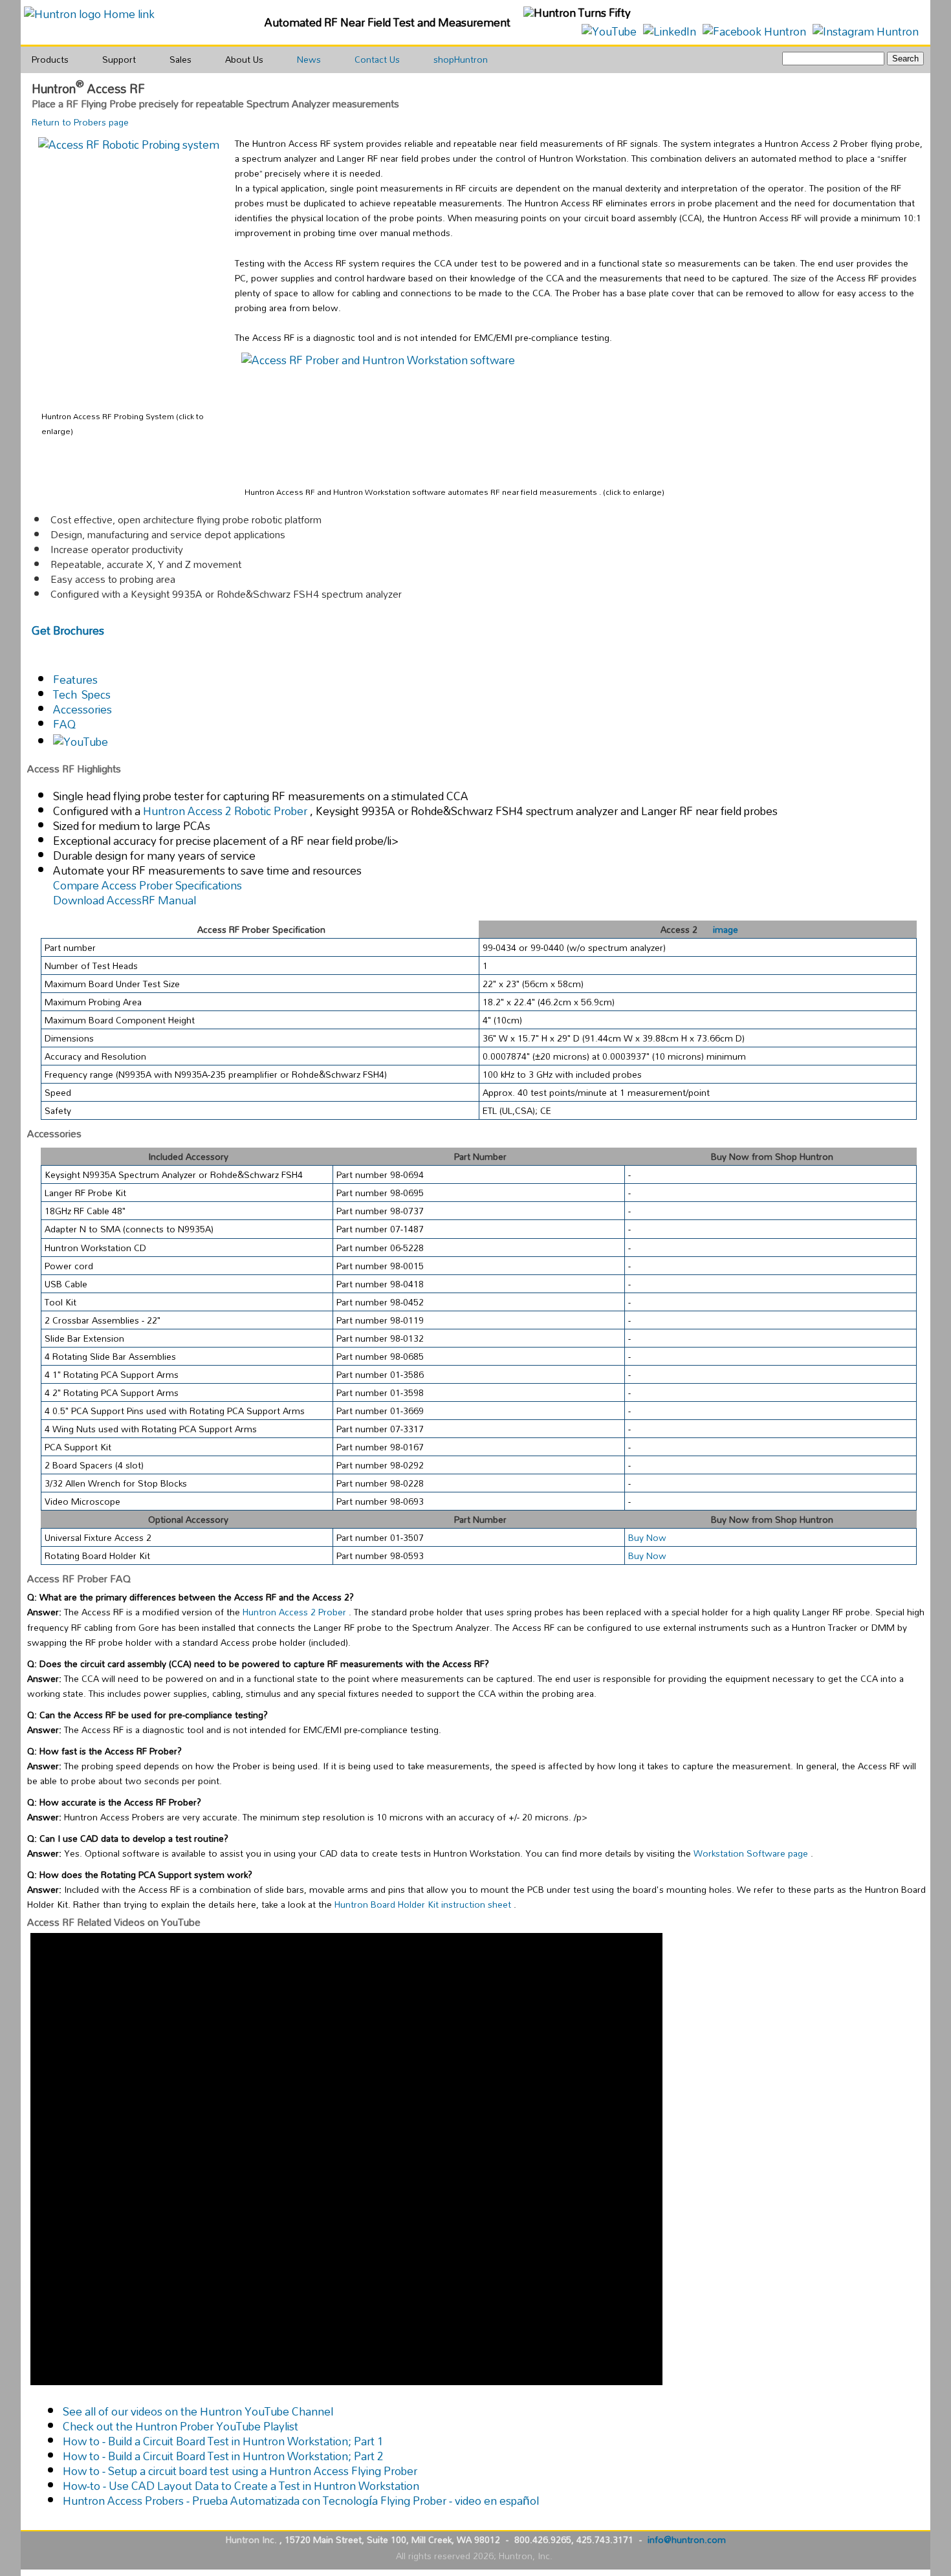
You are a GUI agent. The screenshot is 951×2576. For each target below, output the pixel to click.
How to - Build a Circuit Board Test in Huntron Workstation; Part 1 (223, 2441)
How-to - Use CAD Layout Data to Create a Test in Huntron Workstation (241, 2486)
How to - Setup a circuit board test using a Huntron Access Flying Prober (240, 2471)
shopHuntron (461, 59)
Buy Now (647, 1537)
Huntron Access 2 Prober (296, 1612)
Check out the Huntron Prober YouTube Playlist (180, 2426)
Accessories (82, 709)
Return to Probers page (80, 122)
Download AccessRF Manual (125, 900)
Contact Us (377, 59)
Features (75, 680)
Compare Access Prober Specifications (148, 885)
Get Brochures (68, 630)
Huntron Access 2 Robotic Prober (226, 811)
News (309, 59)
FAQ (64, 724)
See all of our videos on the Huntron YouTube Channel (198, 2411)
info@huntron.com (687, 2539)
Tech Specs (82, 694)
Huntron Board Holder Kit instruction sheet (424, 1904)
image (726, 929)
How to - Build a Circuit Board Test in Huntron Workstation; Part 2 (223, 2456)
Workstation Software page (752, 1853)
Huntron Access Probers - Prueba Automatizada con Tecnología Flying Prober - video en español (301, 2501)
